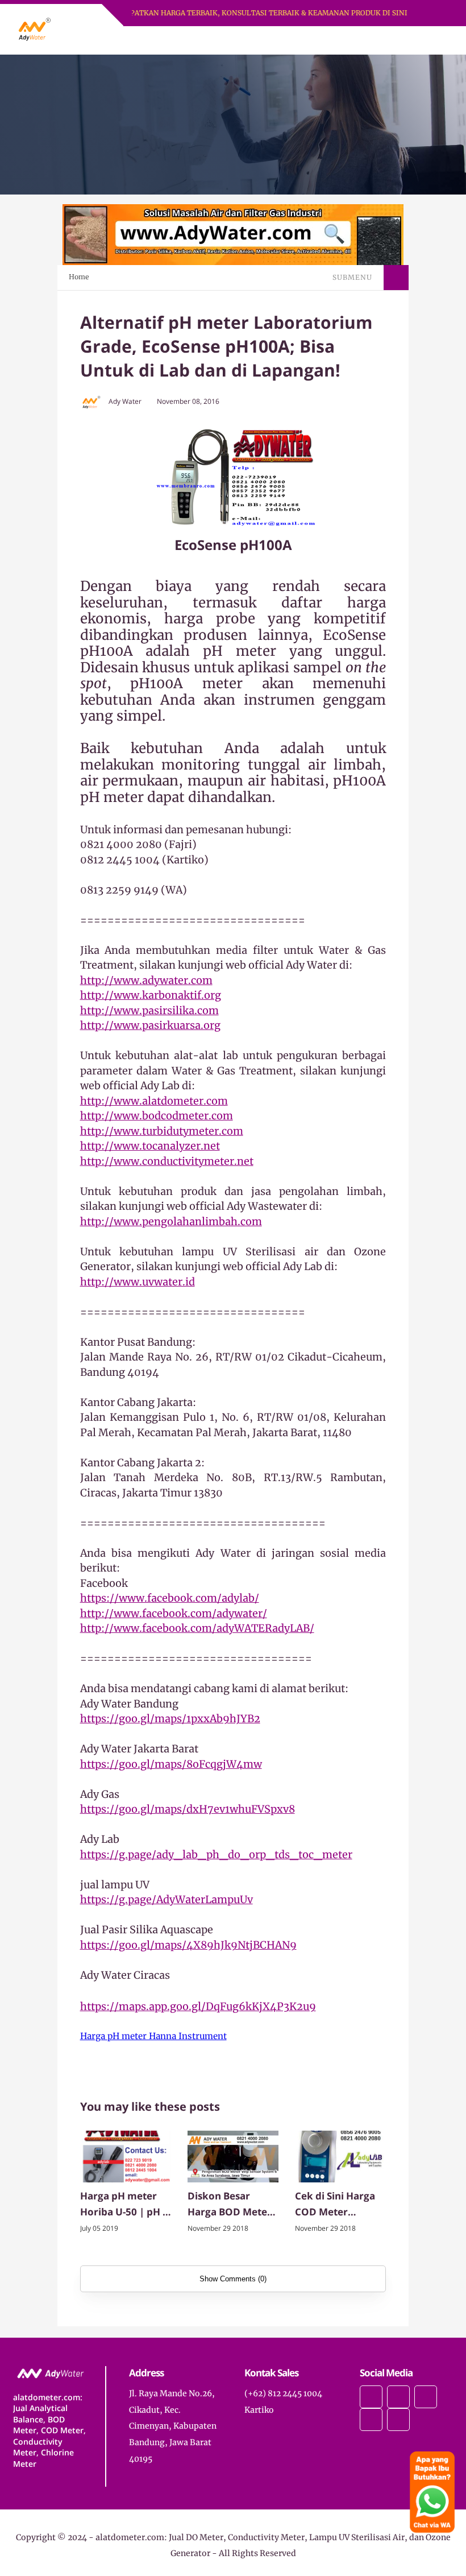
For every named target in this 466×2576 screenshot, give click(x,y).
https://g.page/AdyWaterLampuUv (167, 1899)
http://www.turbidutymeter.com (162, 1131)
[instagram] (426, 2397)
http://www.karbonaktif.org (151, 995)
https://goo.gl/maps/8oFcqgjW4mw (171, 1764)
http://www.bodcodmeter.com (157, 1116)
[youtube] (398, 2420)
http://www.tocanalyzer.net (150, 1146)
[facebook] (371, 2397)
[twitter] (398, 2397)
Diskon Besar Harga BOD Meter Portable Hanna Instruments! (230, 2205)
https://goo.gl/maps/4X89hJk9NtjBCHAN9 (188, 1945)
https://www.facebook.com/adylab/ (170, 1598)
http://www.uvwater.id (138, 1282)
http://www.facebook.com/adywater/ (174, 1613)
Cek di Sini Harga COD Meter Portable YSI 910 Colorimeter (335, 2205)
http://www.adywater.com (146, 980)
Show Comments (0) (233, 2279)
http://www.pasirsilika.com (149, 1010)
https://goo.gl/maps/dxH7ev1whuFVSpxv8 (188, 1809)
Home (79, 277)
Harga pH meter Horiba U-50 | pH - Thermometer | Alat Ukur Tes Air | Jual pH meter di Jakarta (124, 2205)
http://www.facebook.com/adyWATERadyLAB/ (197, 1628)
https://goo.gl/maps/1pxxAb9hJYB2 (170, 1719)
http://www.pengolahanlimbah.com (171, 1221)
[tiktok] (371, 2420)
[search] (405, 40)
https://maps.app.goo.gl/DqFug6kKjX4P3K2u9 (198, 2006)
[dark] (425, 41)
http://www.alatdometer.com (154, 1101)
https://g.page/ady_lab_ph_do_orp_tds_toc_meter (216, 1855)
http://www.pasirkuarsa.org (150, 1025)
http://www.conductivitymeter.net (167, 1161)
